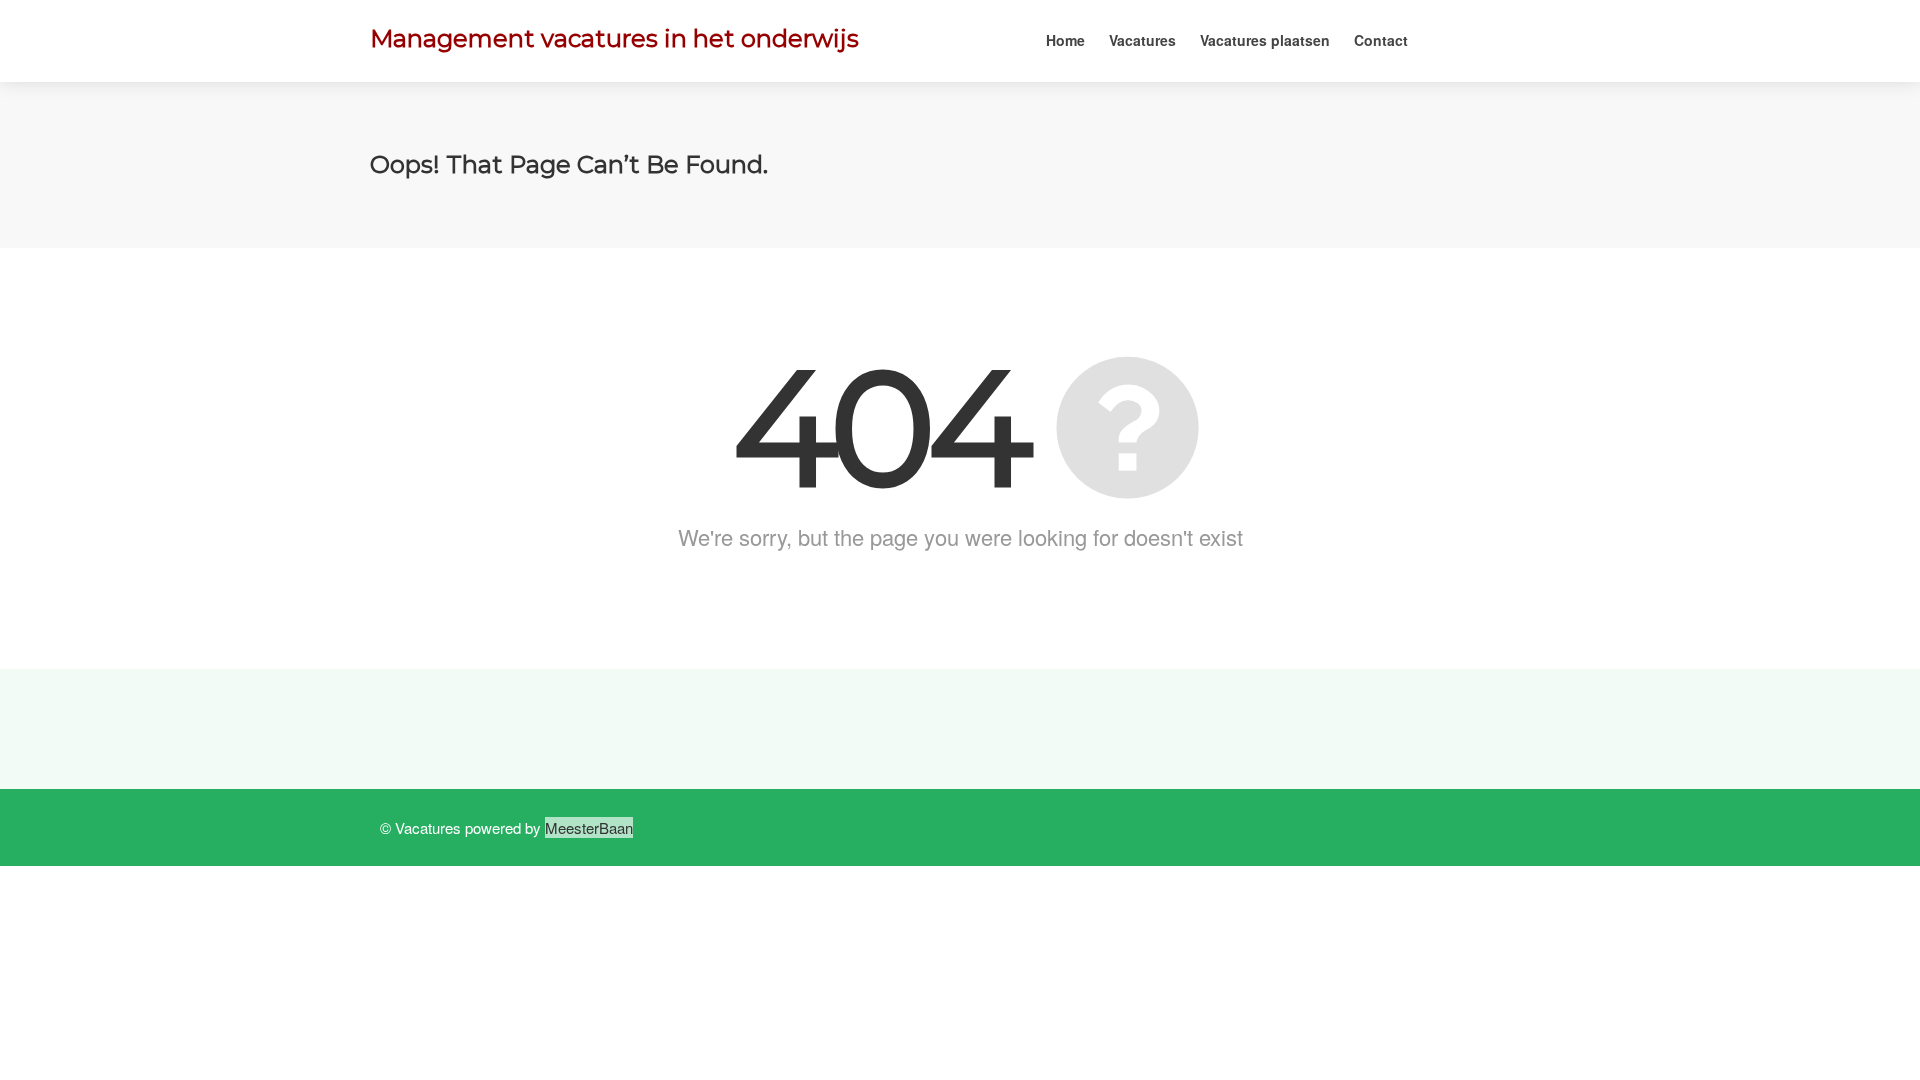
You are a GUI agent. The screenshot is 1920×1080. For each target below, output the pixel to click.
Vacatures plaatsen (1265, 40)
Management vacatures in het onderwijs (614, 38)
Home (1065, 40)
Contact (1381, 40)
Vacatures (1142, 40)
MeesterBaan (589, 827)
